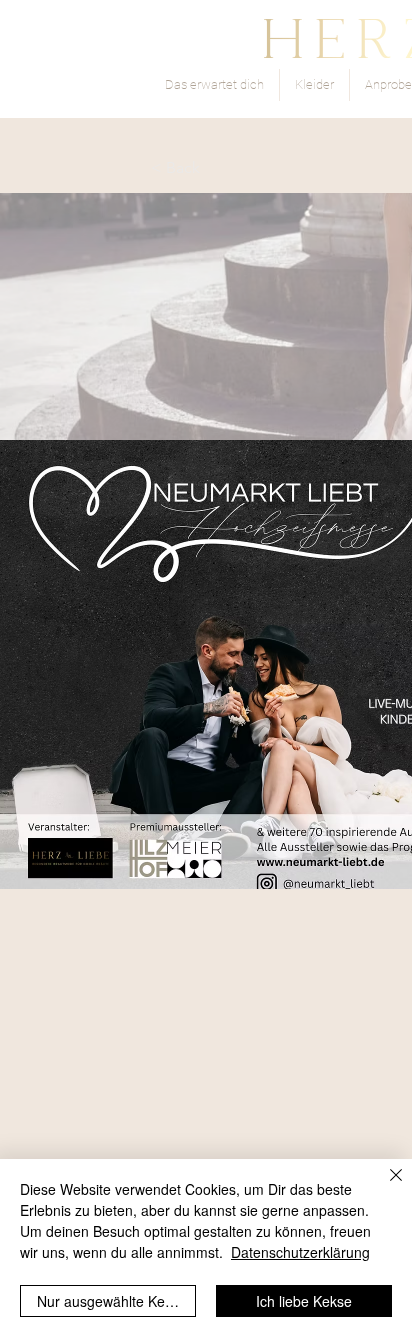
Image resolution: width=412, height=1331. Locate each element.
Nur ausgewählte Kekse (112, 1301)
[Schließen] (384, 1187)
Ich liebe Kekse (304, 1301)
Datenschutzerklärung (300, 1252)
